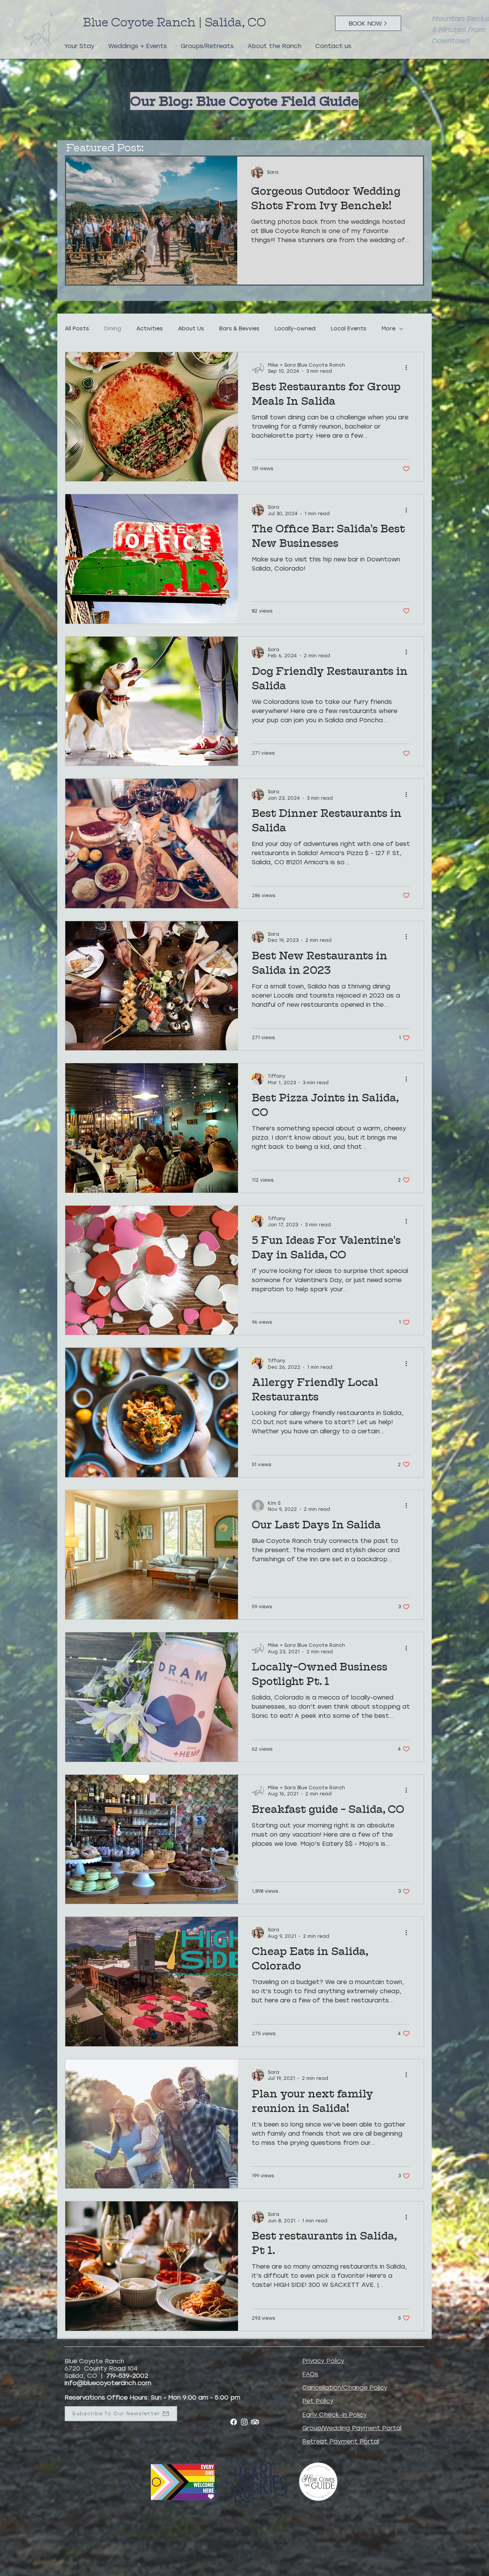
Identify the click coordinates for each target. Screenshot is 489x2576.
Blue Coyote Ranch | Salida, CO (176, 22)
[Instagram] (244, 2422)
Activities (150, 329)
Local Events (349, 329)
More (389, 329)
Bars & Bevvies (239, 329)
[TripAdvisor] (255, 2422)
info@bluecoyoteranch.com (108, 2383)
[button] (79, 43)
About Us (191, 329)
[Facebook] (234, 2422)
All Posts (77, 329)
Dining (113, 329)
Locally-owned (295, 329)
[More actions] (409, 368)
